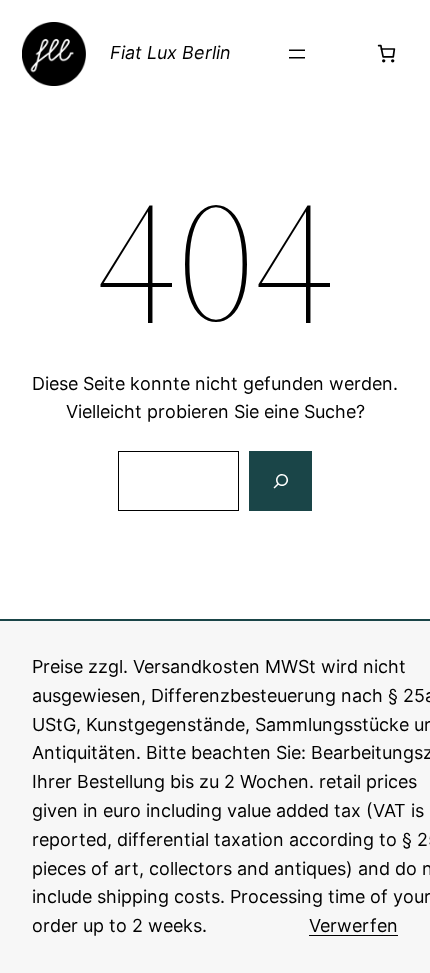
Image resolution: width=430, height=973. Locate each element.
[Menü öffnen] (297, 54)
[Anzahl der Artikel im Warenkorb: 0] (386, 53)
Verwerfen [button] (353, 925)
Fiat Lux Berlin (170, 52)
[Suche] (280, 481)
